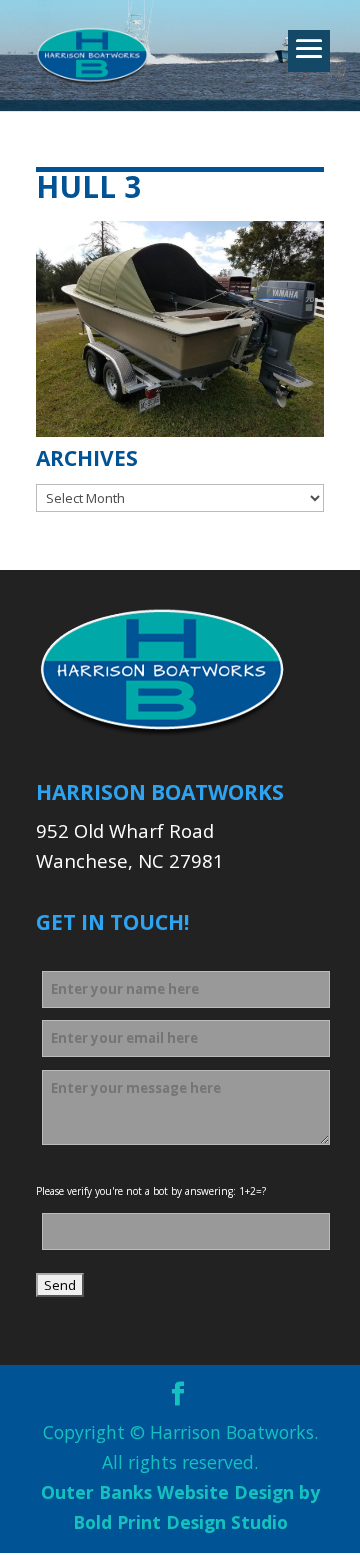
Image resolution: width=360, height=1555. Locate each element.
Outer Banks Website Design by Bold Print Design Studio (180, 1507)
